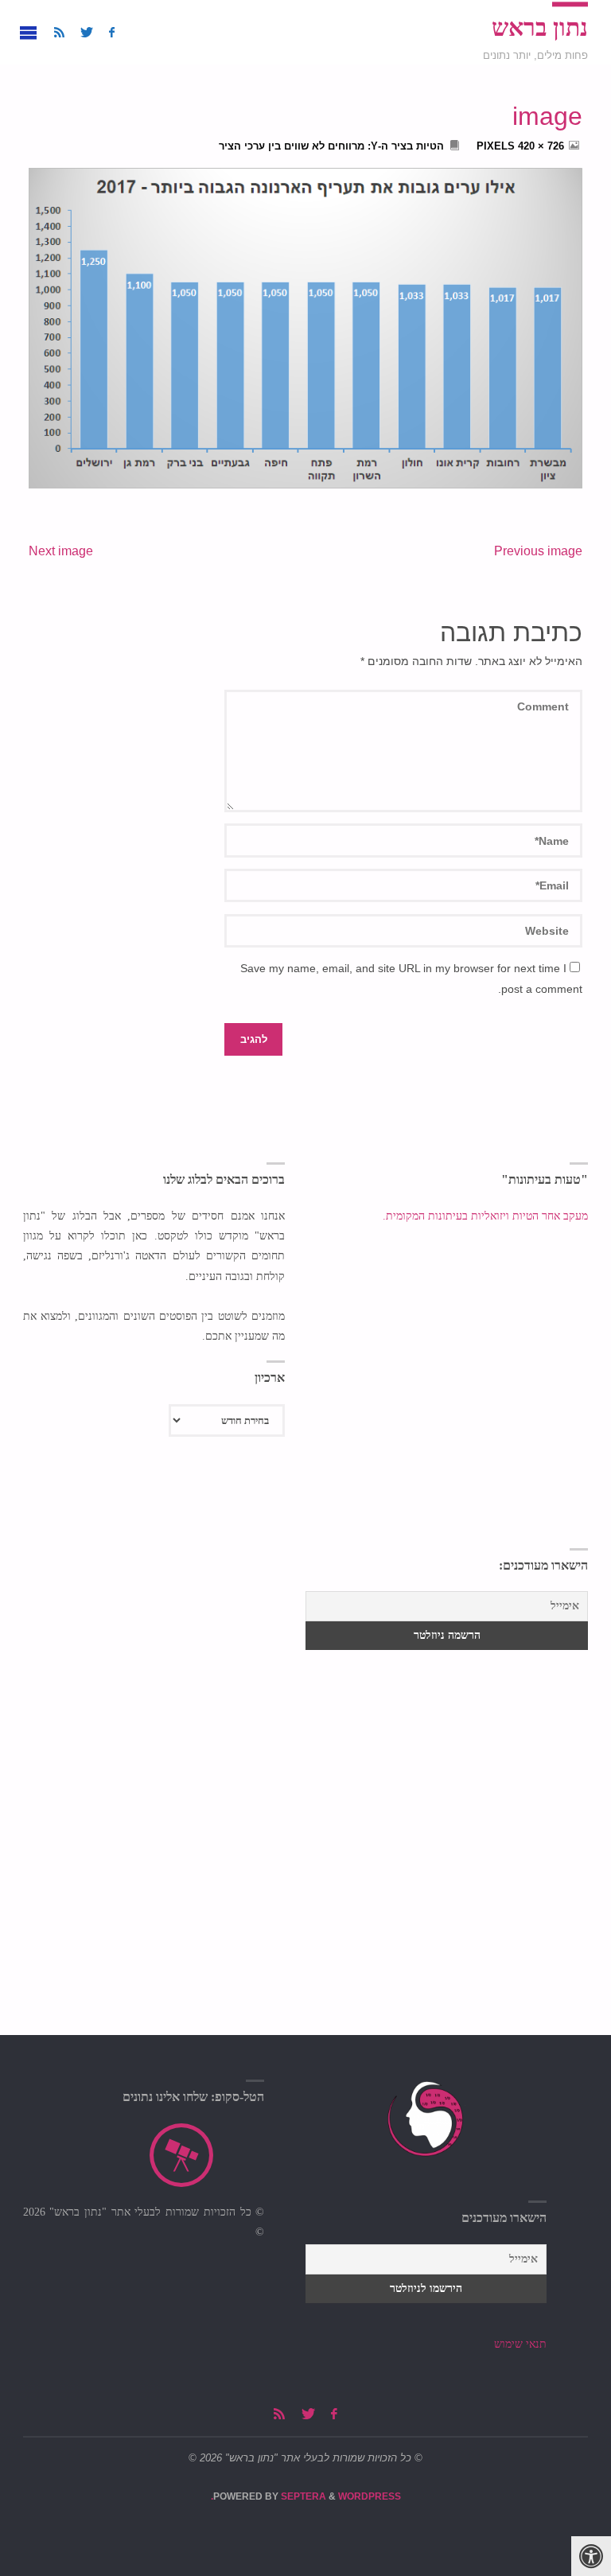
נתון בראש (540, 28)
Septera (302, 2496)
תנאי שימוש (520, 2344)
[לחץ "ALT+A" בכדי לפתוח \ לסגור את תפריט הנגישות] (591, 2556)
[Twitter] (87, 32)
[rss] (59, 32)
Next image (61, 551)
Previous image (538, 551)
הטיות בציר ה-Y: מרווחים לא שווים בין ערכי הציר (331, 146)
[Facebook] (112, 32)
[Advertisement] (154, 1649)
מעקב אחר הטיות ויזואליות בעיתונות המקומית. (484, 1216)
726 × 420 (539, 146)
